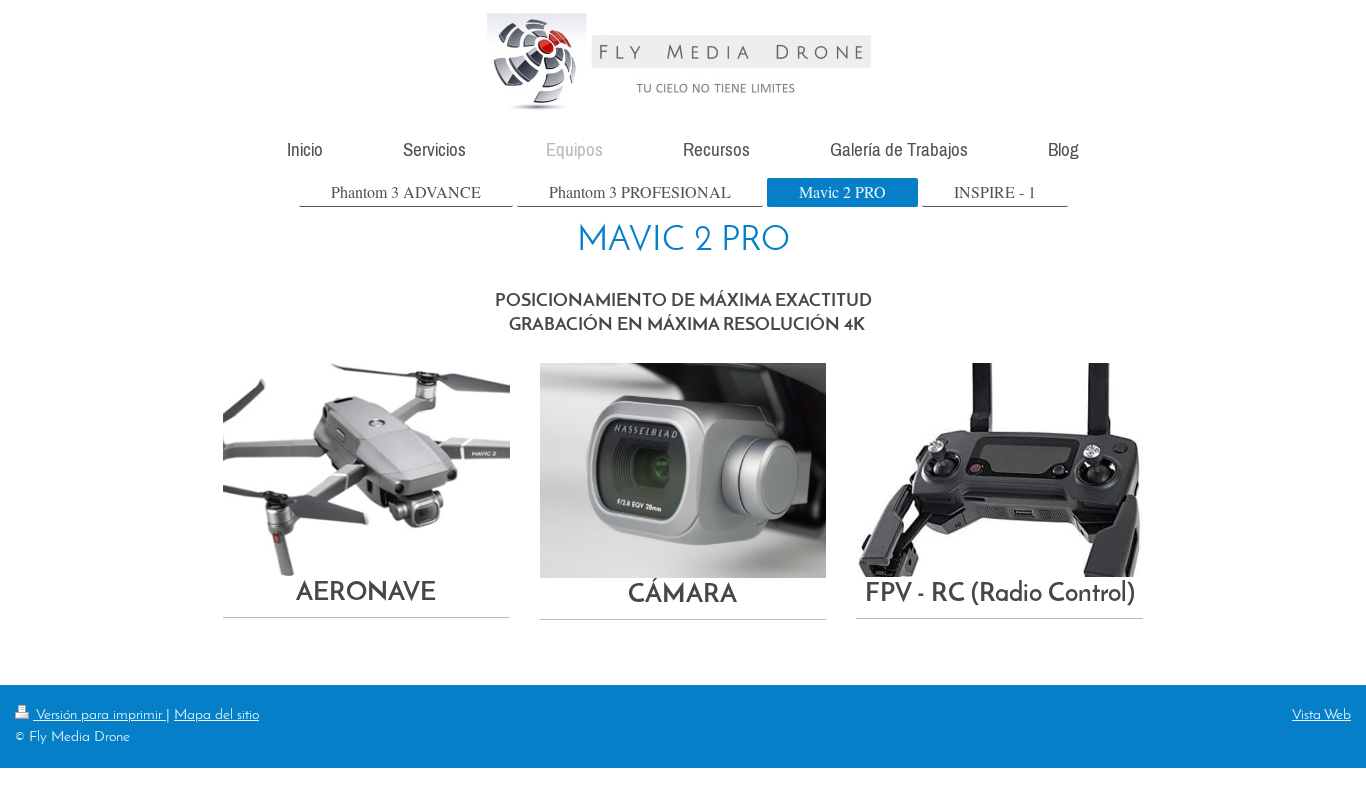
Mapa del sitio (216, 715)
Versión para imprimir (99, 715)
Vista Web (1321, 715)
